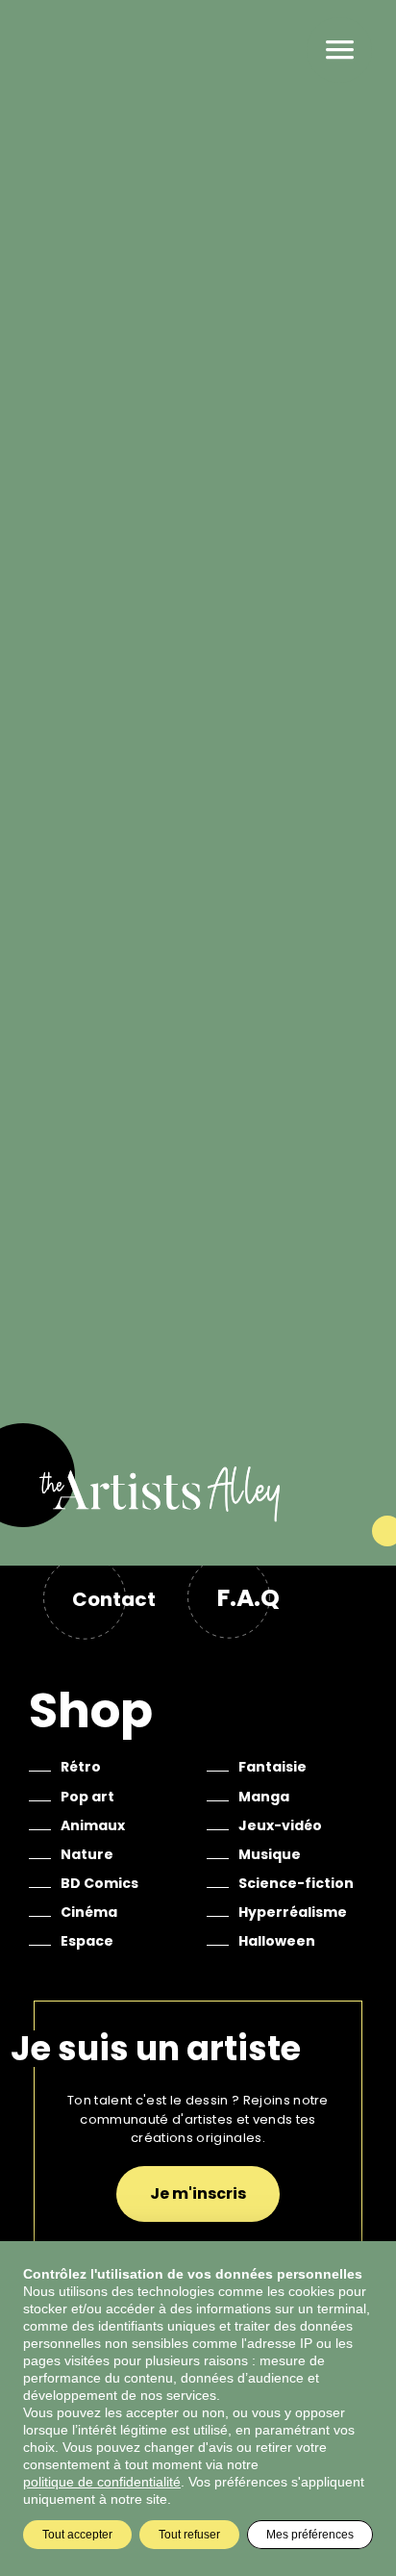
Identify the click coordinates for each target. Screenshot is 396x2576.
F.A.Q (248, 1598)
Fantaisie (272, 1767)
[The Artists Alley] (198, 1515)
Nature (87, 1854)
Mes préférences (310, 2535)
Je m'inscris (198, 2193)
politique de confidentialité (102, 2482)
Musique (270, 1854)
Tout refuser (189, 2535)
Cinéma (89, 1912)
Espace (87, 1941)
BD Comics (99, 1883)
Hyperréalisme (293, 1912)
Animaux (93, 1825)
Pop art (87, 1797)
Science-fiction (296, 1883)
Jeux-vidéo (280, 1825)
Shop (91, 1710)
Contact (114, 1599)
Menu (339, 50)
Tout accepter (77, 2535)
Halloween (277, 1941)
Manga (264, 1797)
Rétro (81, 1767)
